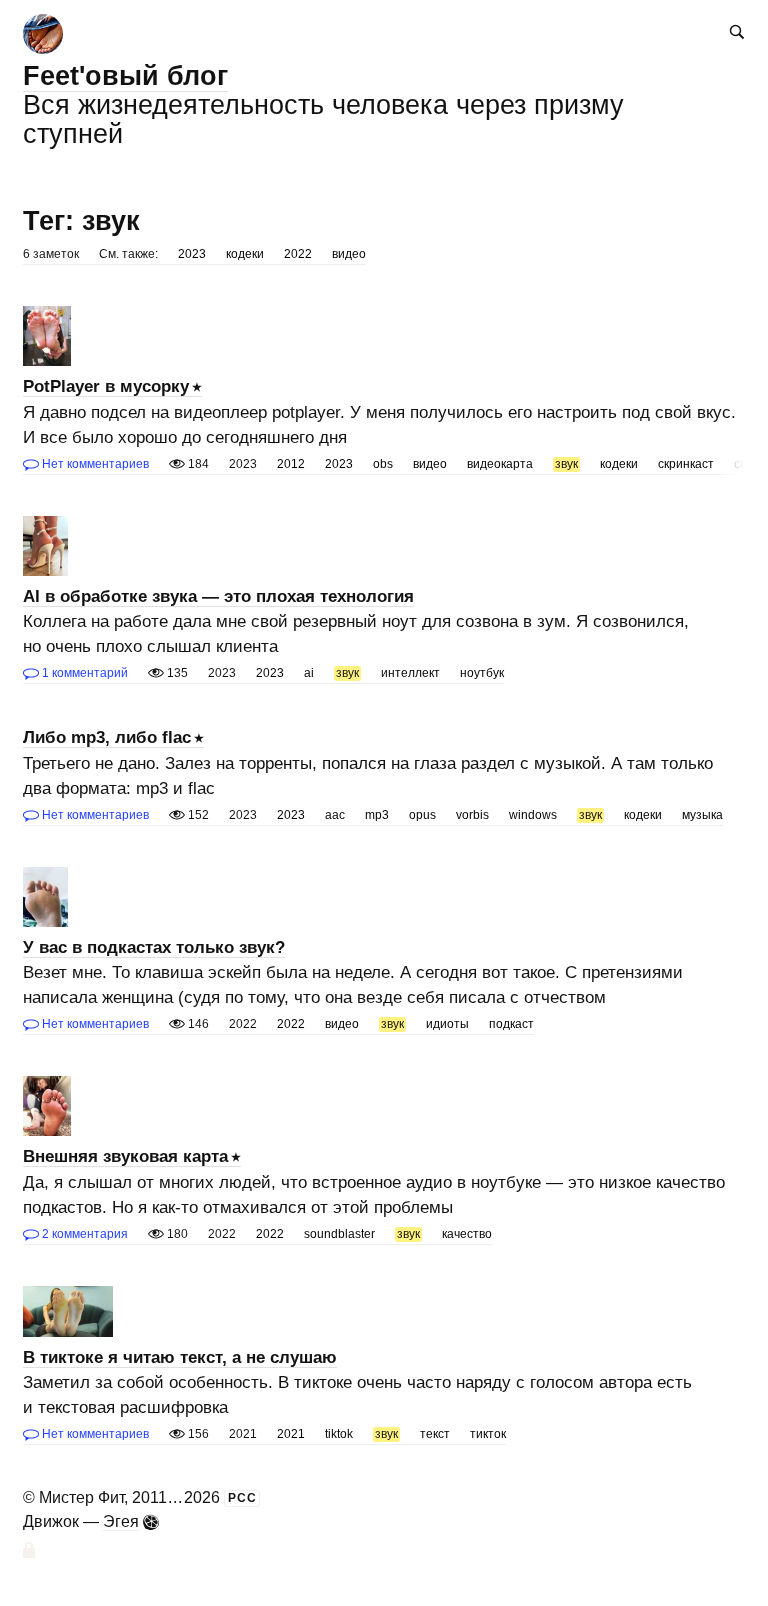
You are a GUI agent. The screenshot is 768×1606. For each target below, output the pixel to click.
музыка (702, 815)
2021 (291, 1434)
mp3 (377, 815)
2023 (192, 254)
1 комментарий (83, 673)
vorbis (472, 815)
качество (467, 1234)
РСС (242, 1498)
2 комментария (83, 1234)
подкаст (511, 1024)
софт (748, 464)
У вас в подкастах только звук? (154, 947)
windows (533, 815)
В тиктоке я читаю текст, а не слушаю (180, 1357)
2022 (298, 254)
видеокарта (500, 464)
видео (349, 254)
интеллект (410, 673)
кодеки (245, 254)
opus (422, 815)
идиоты (447, 1024)
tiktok (339, 1434)
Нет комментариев (94, 464)
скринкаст (686, 464)
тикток (488, 1434)
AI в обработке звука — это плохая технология (218, 596)
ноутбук (482, 673)
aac (335, 815)
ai (309, 673)
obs (383, 464)
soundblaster (339, 1234)
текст (435, 1434)
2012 (291, 464)
